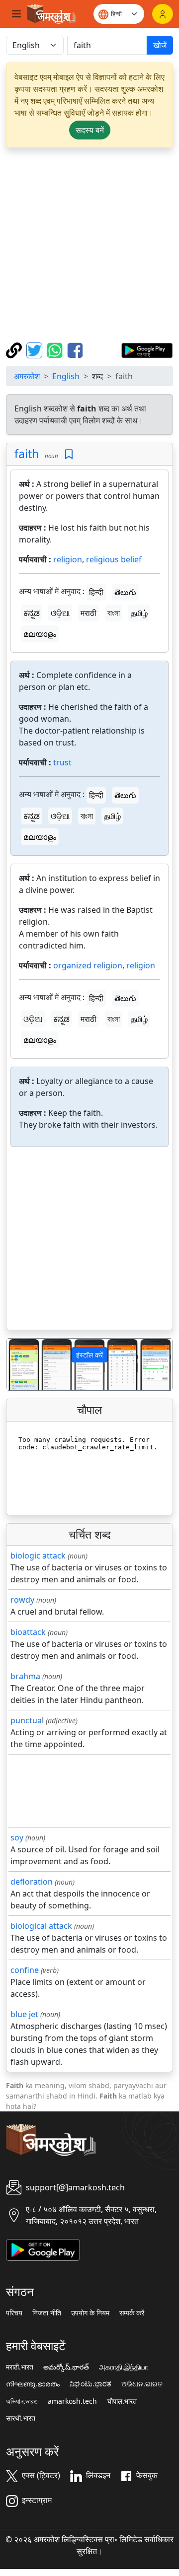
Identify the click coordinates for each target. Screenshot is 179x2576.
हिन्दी (96, 592)
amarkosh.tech (72, 2401)
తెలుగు (125, 592)
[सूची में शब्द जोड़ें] (69, 454)
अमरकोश (27, 376)
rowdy (22, 1600)
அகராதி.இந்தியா (124, 2367)
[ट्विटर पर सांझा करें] (36, 349)
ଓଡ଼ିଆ (60, 613)
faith (27, 454)
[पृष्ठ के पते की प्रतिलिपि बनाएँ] (15, 349)
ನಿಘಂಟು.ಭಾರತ (90, 2384)
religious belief (114, 559)
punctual (27, 1720)
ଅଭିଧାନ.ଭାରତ (142, 2384)
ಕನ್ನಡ (32, 613)
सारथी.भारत (21, 2418)
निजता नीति (47, 2313)
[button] (19, 1365)
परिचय (14, 2313)
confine (25, 1970)
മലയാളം (40, 634)
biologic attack (38, 1556)
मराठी (89, 613)
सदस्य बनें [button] (90, 130)
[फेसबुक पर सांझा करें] (75, 349)
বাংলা (114, 613)
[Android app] (43, 2249)
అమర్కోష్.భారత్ (66, 2367)
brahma (25, 1676)
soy (17, 1837)
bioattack (28, 1632)
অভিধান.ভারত (22, 2401)
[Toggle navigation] (16, 14)
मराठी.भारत (20, 2367)
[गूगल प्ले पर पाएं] (147, 349)
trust (62, 762)
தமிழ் (139, 613)
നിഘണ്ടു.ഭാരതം (33, 2384)
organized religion (88, 965)
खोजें (160, 45)
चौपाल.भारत (122, 2401)
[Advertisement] (89, 245)
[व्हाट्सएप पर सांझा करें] (56, 349)
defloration (32, 1882)
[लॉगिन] (163, 14)
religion (68, 559)
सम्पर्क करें (132, 2313)
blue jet (24, 2014)
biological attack (41, 1926)
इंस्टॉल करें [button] (89, 1355)
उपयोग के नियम (90, 2313)
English (66, 376)
